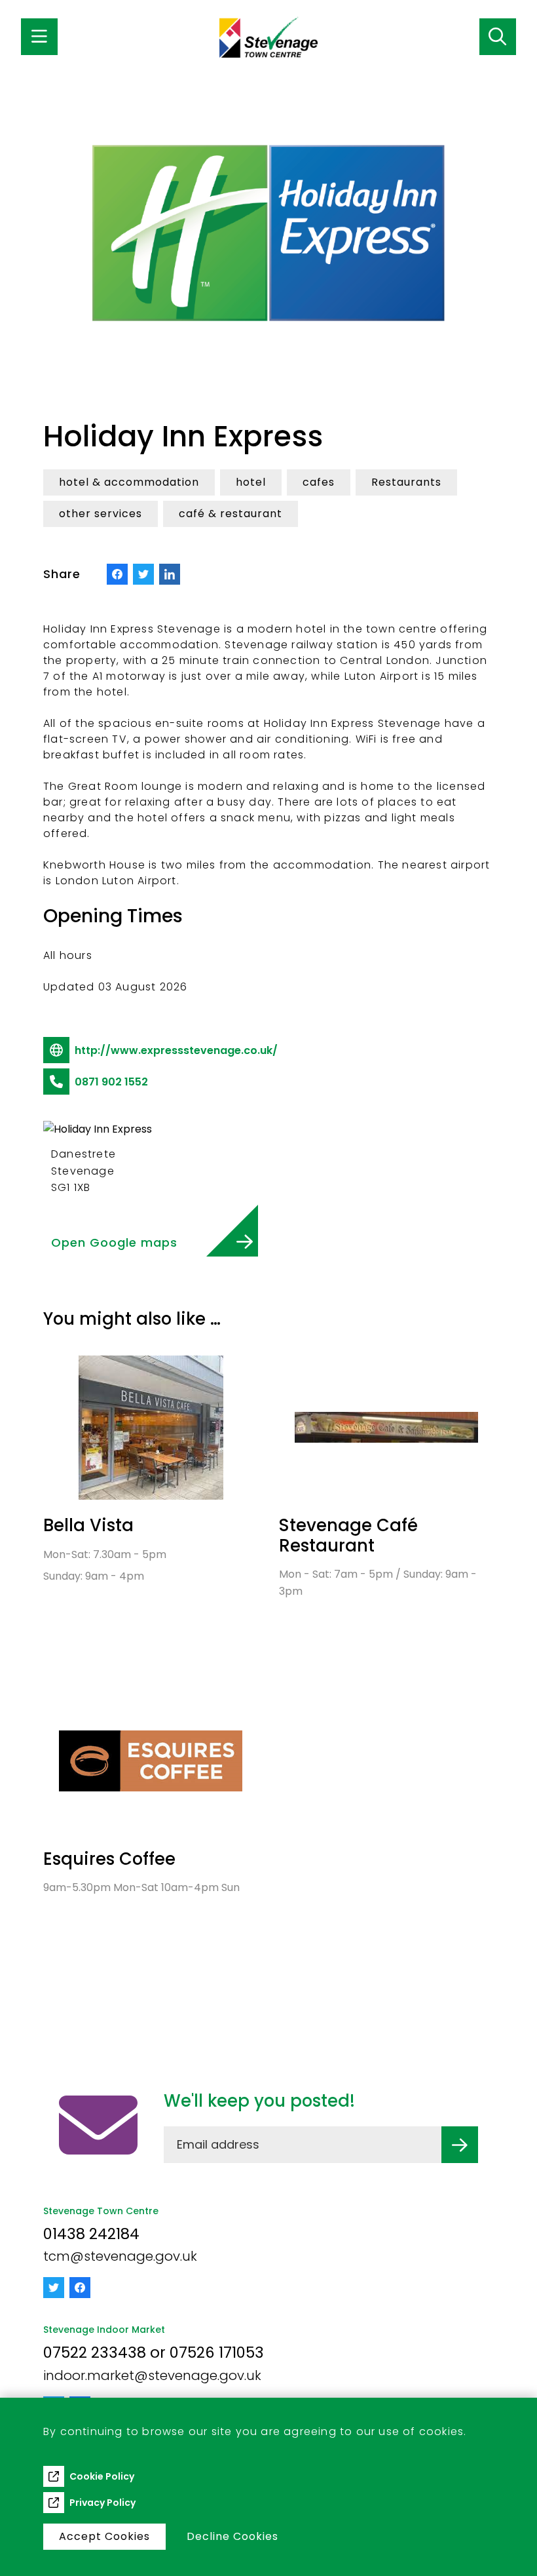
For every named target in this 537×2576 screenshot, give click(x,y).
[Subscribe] (460, 2145)
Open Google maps (114, 1242)
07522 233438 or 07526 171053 (154, 2352)
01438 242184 (91, 2234)
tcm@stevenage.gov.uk (120, 2256)
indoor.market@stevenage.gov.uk (152, 2375)
